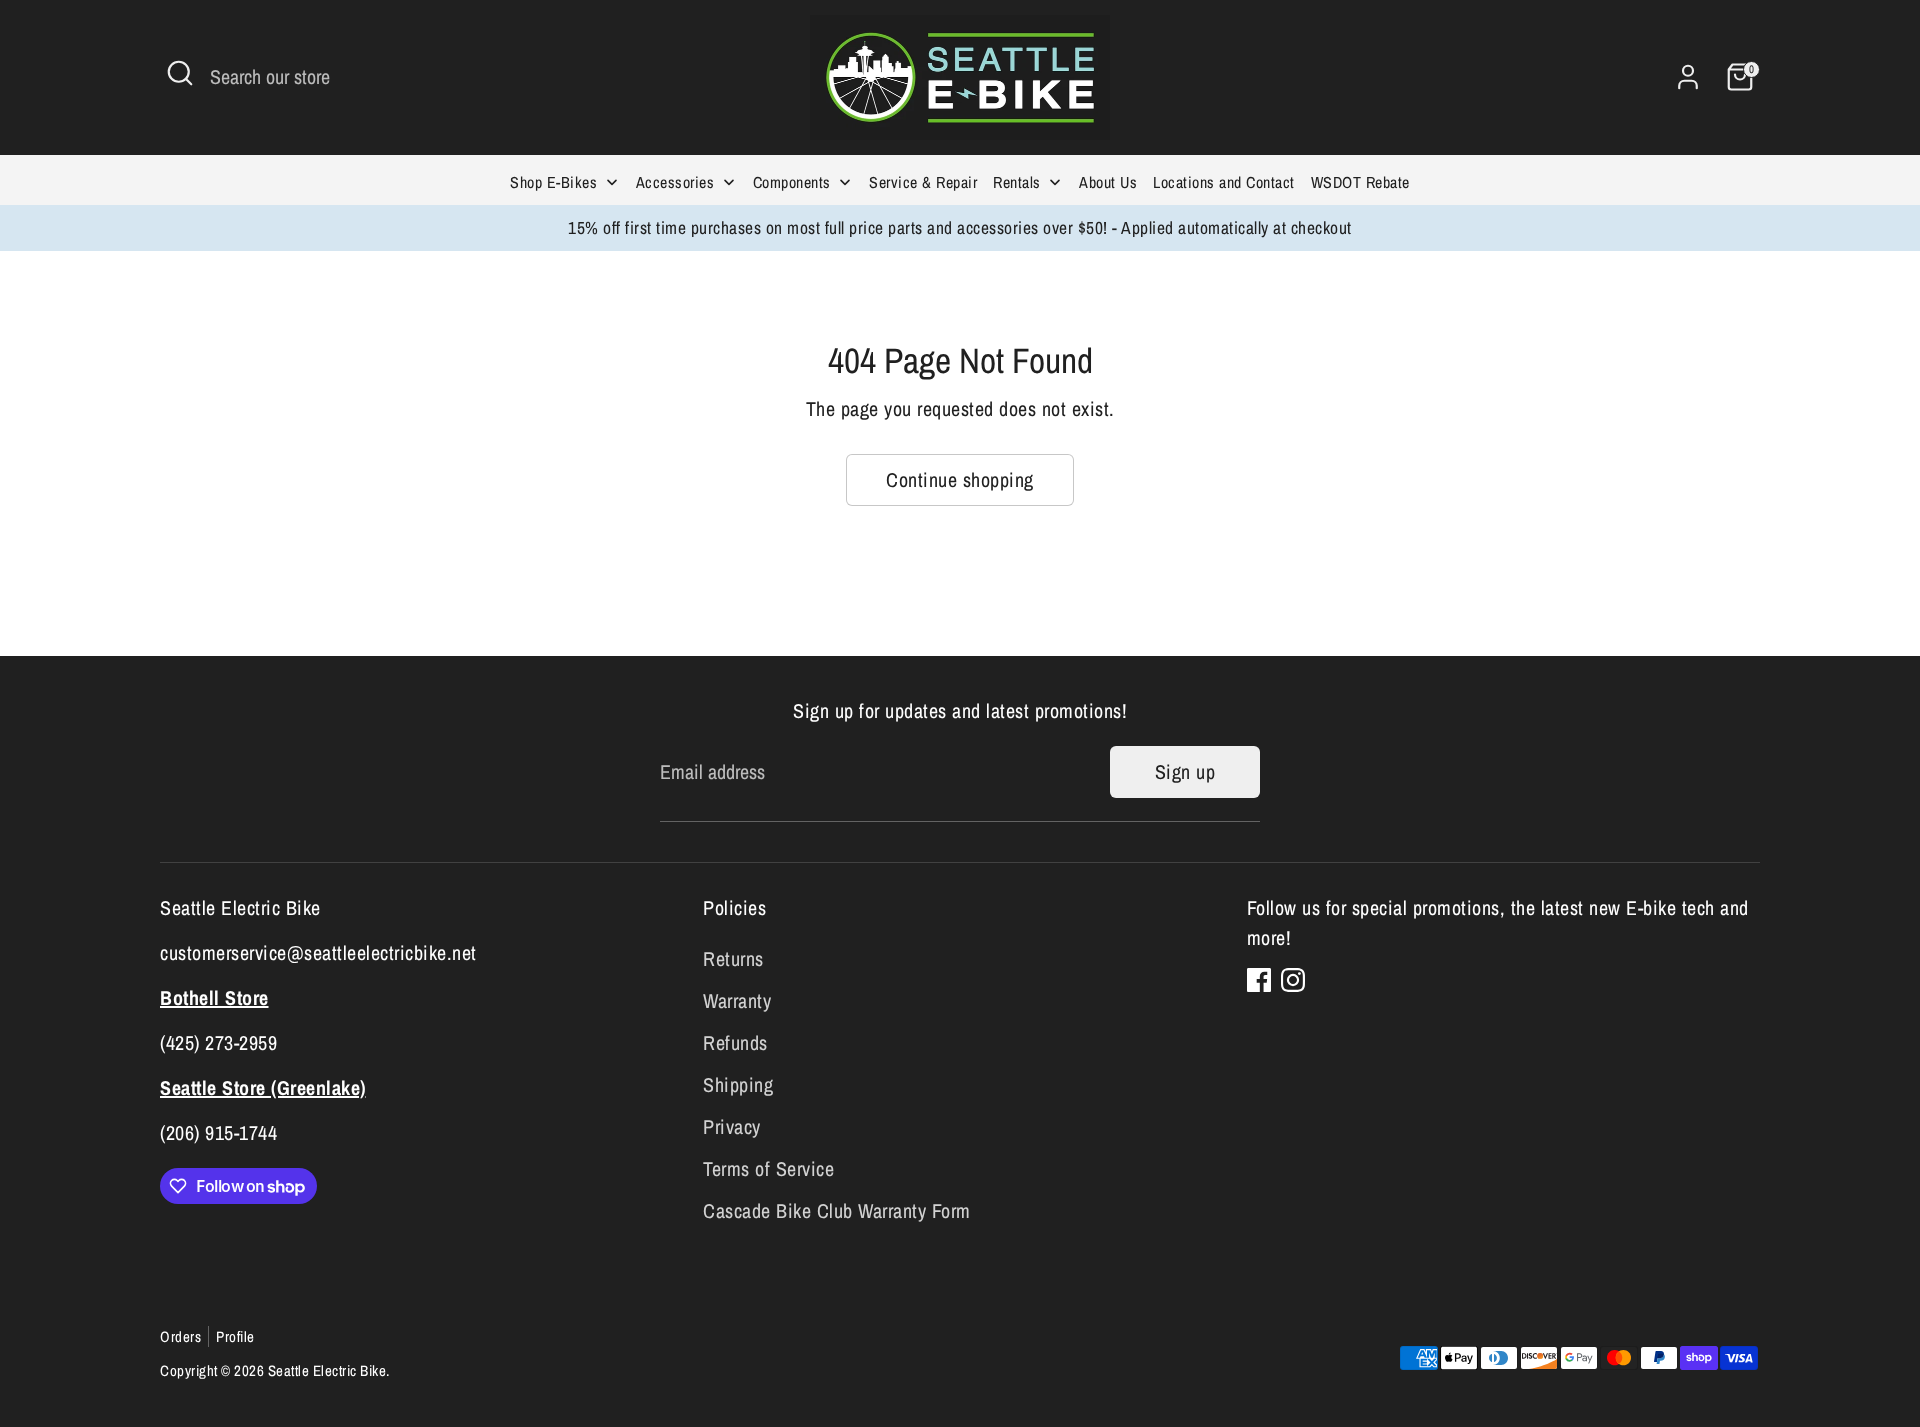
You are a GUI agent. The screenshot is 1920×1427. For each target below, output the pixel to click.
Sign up (1185, 771)
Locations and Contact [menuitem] (1224, 182)
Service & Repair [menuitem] (923, 182)
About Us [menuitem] (1108, 182)
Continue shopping (960, 479)
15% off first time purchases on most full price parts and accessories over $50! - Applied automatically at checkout (960, 227)
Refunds (735, 1042)
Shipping (738, 1084)
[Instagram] (1293, 980)
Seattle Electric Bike (327, 1370)
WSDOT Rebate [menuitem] (1360, 182)
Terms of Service (768, 1168)
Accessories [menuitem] (675, 182)
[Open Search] (180, 73)
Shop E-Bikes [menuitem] (553, 182)
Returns (733, 958)
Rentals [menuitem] (1017, 182)
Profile (235, 1336)
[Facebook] (1259, 980)
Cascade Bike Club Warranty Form (837, 1210)
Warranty (737, 1000)
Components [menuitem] (792, 182)
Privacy (732, 1126)
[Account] (1688, 77)
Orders (180, 1336)
